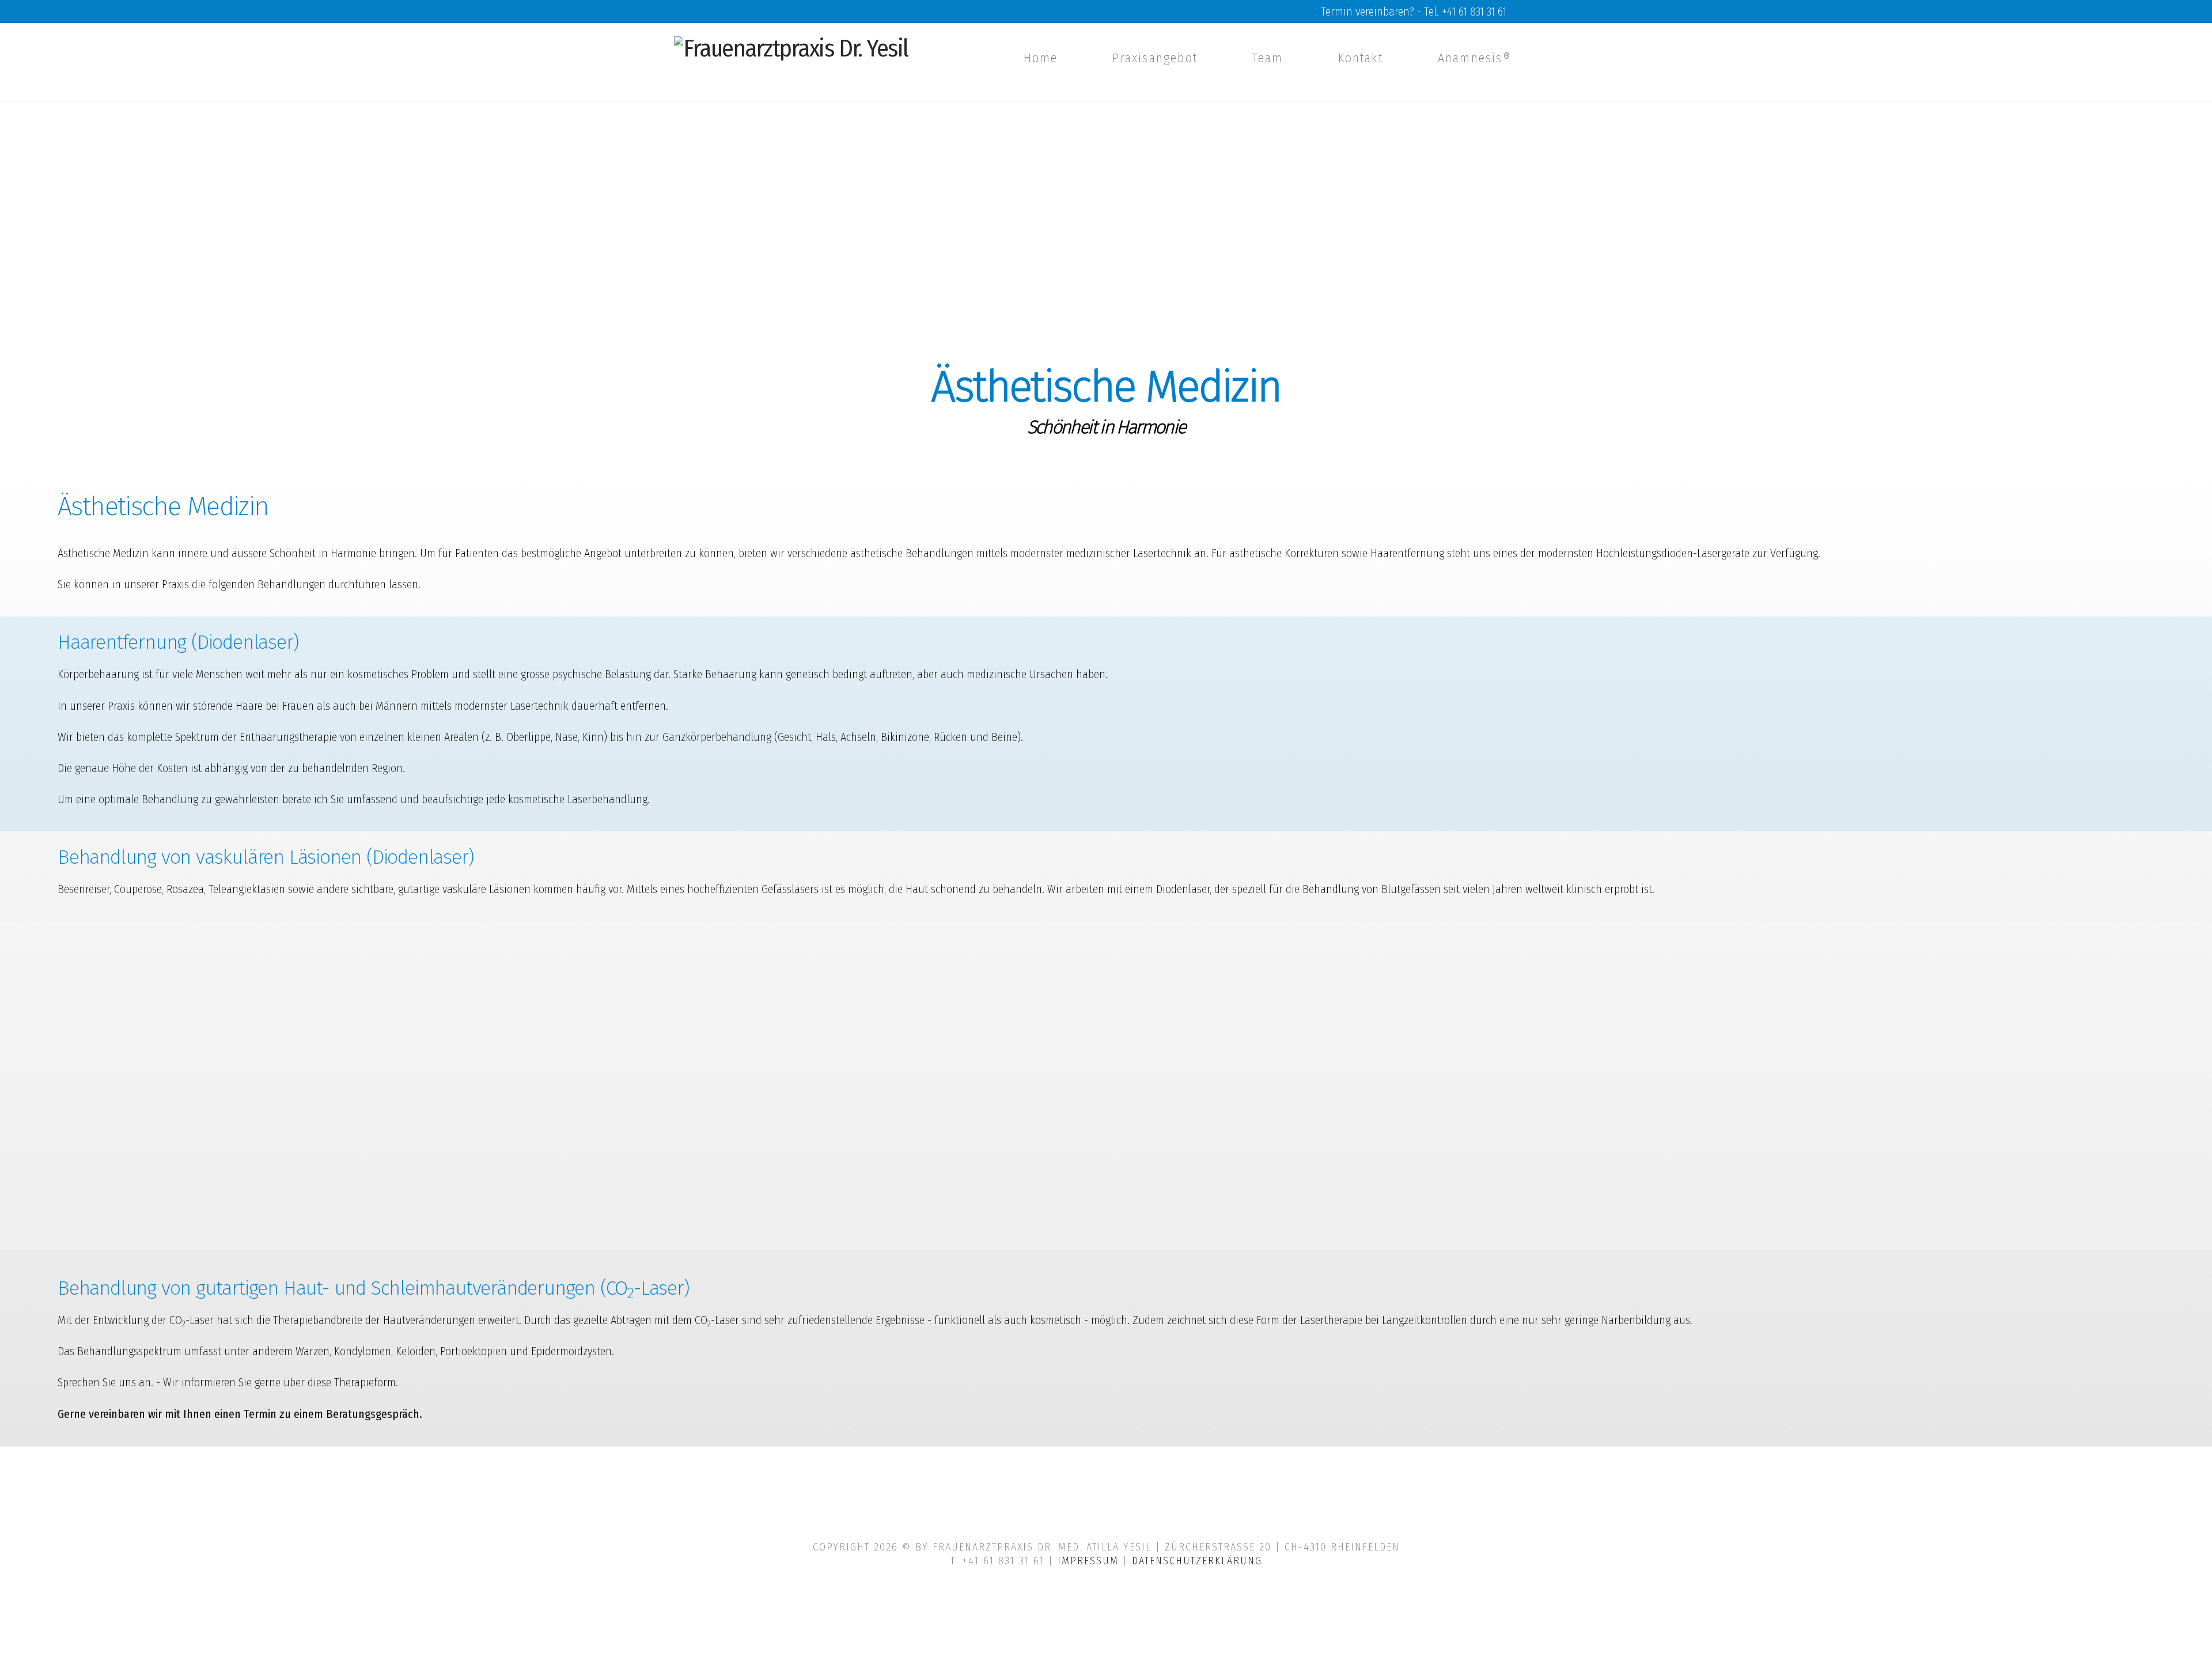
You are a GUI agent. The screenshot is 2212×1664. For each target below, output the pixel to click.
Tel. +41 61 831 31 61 (1465, 12)
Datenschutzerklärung (1197, 1561)
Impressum (1088, 1561)
